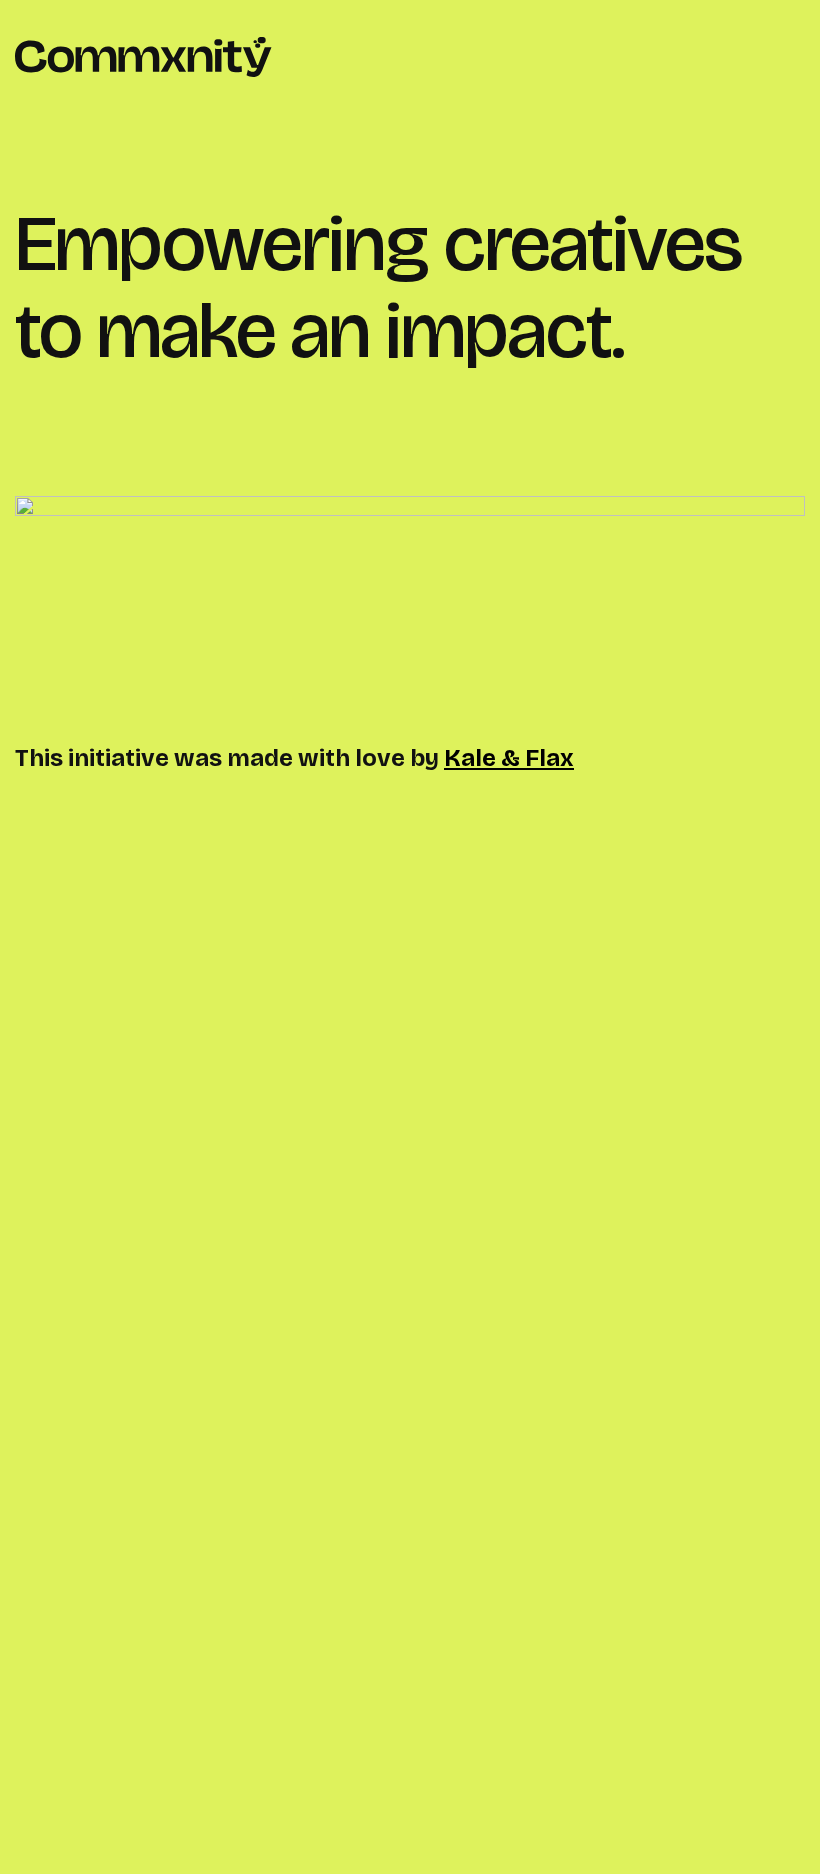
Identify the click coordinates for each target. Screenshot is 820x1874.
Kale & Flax (509, 758)
